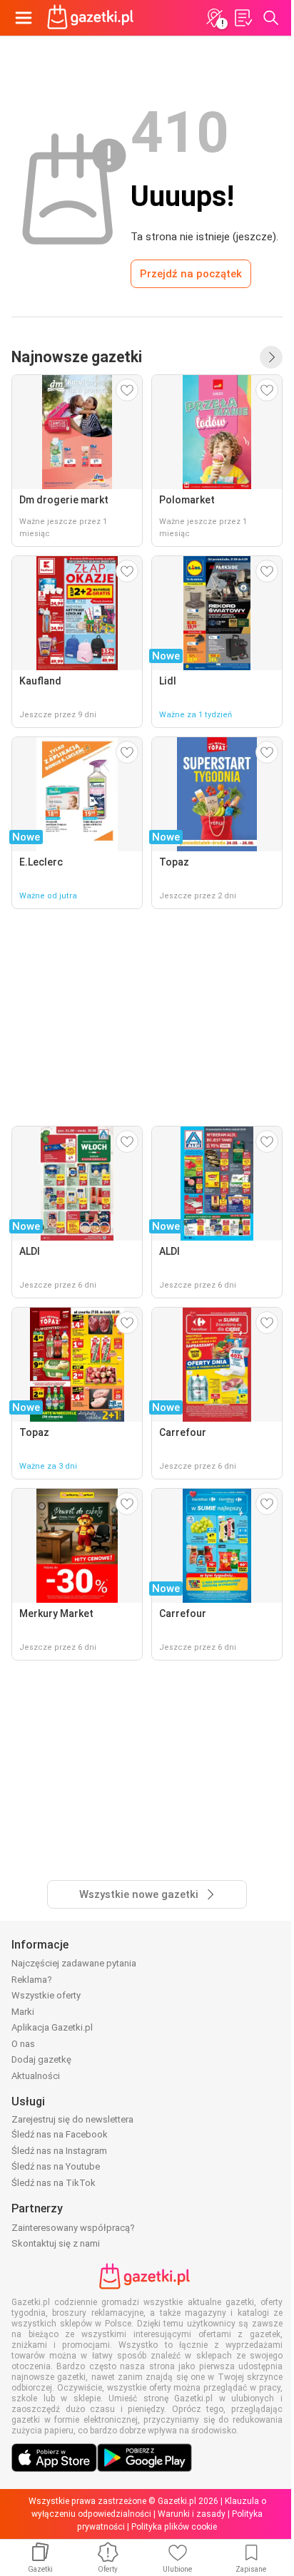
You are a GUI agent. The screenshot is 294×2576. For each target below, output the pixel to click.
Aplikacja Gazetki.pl (52, 2027)
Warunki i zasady (192, 2514)
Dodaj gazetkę (41, 2059)
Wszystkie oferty (46, 1995)
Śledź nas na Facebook (60, 2134)
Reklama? (32, 1980)
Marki (23, 2012)
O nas (23, 2044)
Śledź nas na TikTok (54, 2183)
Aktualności (36, 2076)
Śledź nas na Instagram (59, 2151)
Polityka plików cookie (174, 2527)
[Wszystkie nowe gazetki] (271, 357)
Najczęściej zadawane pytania (74, 1963)
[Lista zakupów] (243, 18)
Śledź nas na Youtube (56, 2166)
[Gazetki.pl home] (93, 18)
